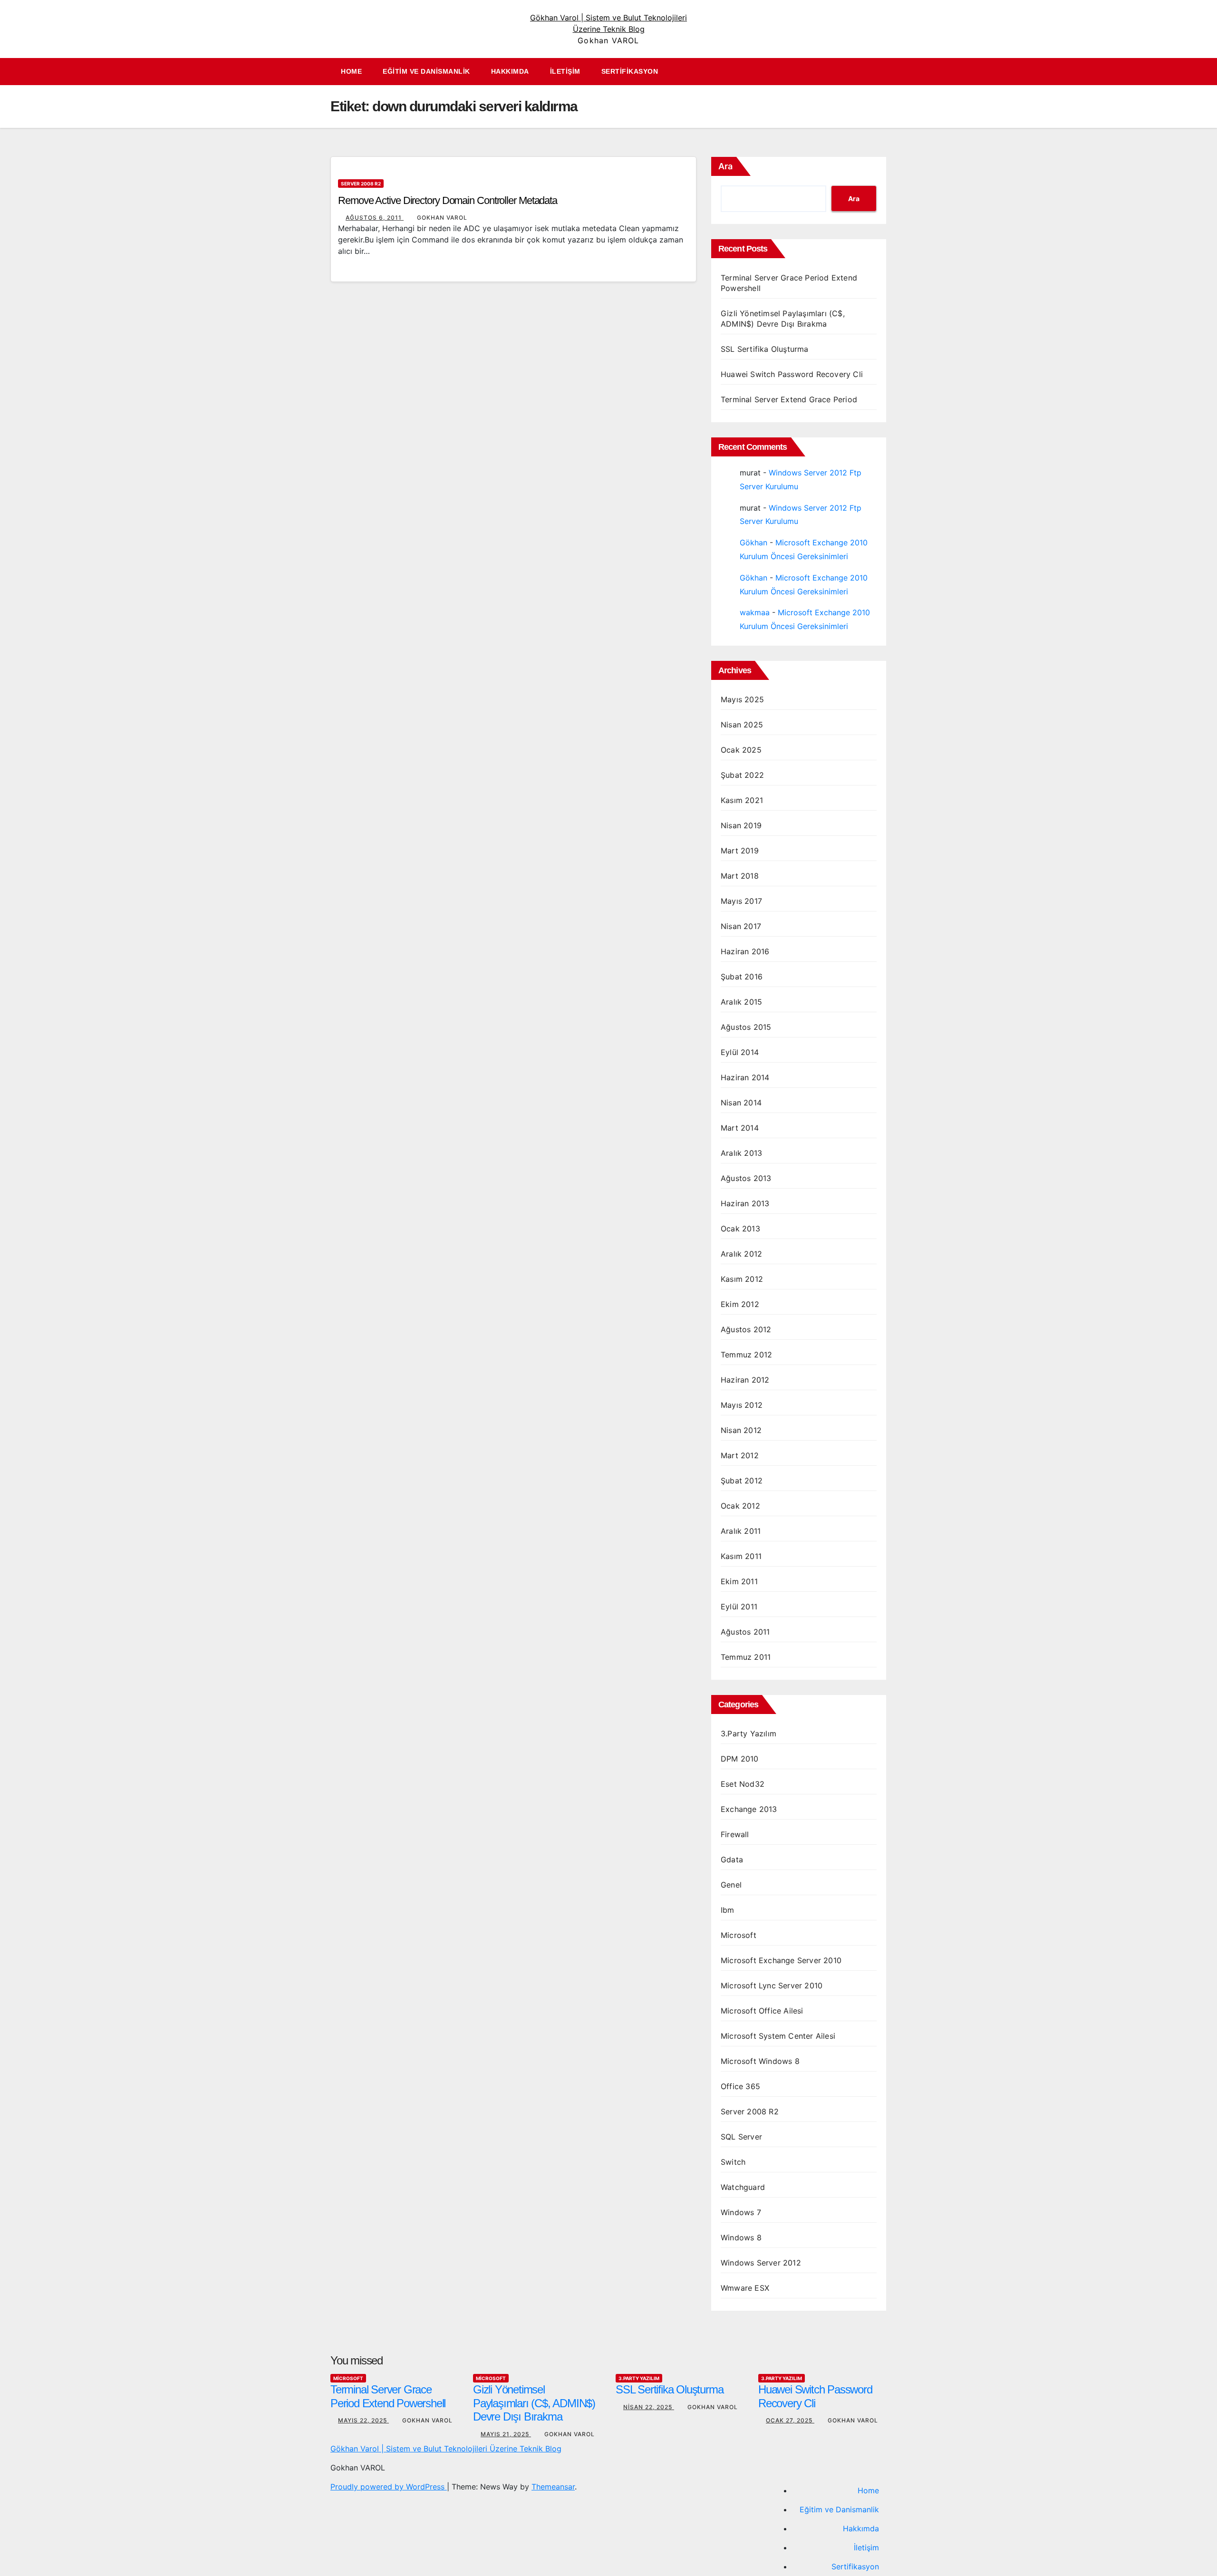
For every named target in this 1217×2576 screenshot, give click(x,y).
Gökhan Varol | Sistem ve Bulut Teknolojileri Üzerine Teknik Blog (446, 2449)
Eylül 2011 (739, 1607)
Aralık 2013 (741, 1153)
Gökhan (753, 542)
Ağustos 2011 (745, 1632)
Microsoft (739, 1935)
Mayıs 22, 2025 (363, 2420)
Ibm (728, 1910)
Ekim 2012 (740, 1304)
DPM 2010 (740, 1759)
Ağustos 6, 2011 (375, 218)
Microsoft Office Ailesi (762, 2011)
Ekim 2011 (739, 1581)
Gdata (732, 1859)
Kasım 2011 (741, 1556)
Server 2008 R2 (361, 184)
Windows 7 (741, 2212)
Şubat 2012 (742, 1481)
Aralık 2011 (741, 1531)
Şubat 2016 (742, 977)
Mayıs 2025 (742, 699)
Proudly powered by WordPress (389, 2487)
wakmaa (755, 612)
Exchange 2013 (749, 1809)
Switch (733, 2162)
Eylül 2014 (740, 1052)
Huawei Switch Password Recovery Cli (792, 374)
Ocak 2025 (741, 750)
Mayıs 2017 (741, 901)
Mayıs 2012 (742, 1405)
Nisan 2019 (741, 825)
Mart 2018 (740, 876)
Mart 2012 (740, 1455)
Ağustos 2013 (746, 1178)
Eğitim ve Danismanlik (426, 71)
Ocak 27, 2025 (790, 2420)
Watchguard (743, 2187)
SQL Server (741, 2137)
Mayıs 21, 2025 (506, 2434)
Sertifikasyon (630, 71)
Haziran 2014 (745, 1077)
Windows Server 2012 (761, 2263)
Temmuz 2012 (746, 1355)
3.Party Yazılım (749, 1733)
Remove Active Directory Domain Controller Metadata (448, 200)
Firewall (735, 1834)
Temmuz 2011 (746, 1657)
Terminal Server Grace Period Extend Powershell (388, 2396)
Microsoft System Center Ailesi (778, 2036)
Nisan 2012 (741, 1430)
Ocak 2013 (740, 1229)
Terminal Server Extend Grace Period (789, 399)
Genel (731, 1885)
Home (351, 71)
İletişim (565, 71)
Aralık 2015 (741, 1002)
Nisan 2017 (741, 926)
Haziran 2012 (745, 1380)
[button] (884, 72)
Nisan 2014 (741, 1103)
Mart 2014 (740, 1128)
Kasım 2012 (742, 1279)
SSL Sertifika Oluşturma (765, 349)
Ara (725, 166)
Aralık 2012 (741, 1254)
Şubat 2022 (742, 775)
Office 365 (740, 2086)
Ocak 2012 (740, 1506)
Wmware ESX (745, 2288)
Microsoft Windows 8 (760, 2061)
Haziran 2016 (745, 951)
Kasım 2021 (742, 800)
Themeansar (553, 2487)
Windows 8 (741, 2237)
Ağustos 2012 (746, 1329)
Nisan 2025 (742, 725)
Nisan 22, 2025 (649, 2407)
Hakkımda (510, 71)
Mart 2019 (740, 851)
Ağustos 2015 (746, 1027)
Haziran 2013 (745, 1203)
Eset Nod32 (743, 1784)
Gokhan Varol (442, 218)
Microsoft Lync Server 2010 (772, 1985)
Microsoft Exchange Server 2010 (781, 1960)
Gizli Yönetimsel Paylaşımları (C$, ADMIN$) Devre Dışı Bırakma (534, 2403)
